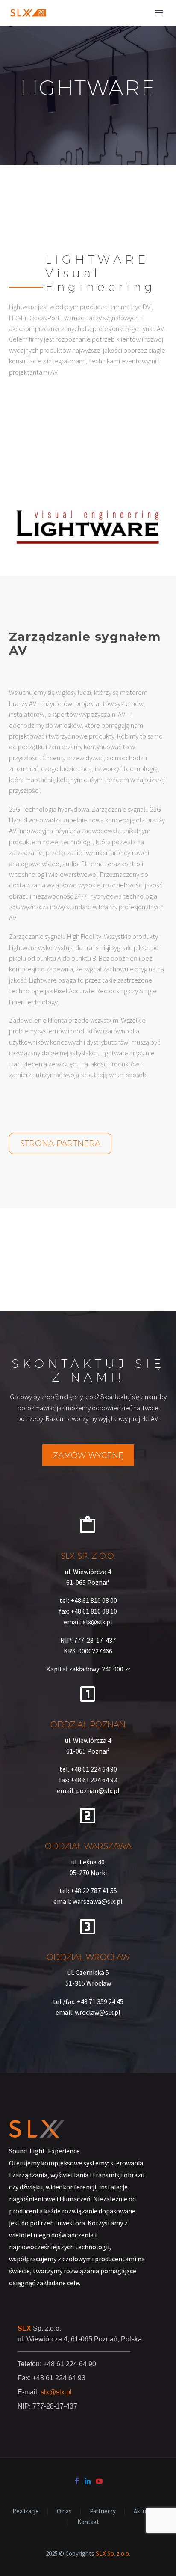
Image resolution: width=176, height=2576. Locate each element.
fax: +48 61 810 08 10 (88, 1611)
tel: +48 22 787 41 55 (88, 1891)
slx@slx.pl (56, 2392)
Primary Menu (159, 13)
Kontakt (88, 2522)
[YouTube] (99, 2481)
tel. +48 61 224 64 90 (88, 1769)
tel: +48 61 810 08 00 (88, 1600)
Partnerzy (103, 2512)
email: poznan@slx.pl (88, 1790)
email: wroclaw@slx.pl (88, 2012)
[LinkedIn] (88, 2481)
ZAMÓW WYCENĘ (88, 1455)
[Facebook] (77, 2481)
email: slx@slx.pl (88, 1622)
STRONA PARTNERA (60, 1143)
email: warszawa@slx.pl (88, 1901)
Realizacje (26, 2512)
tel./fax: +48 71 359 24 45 (88, 2001)
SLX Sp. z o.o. (113, 2554)
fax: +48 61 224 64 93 (88, 1780)
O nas (64, 2512)
